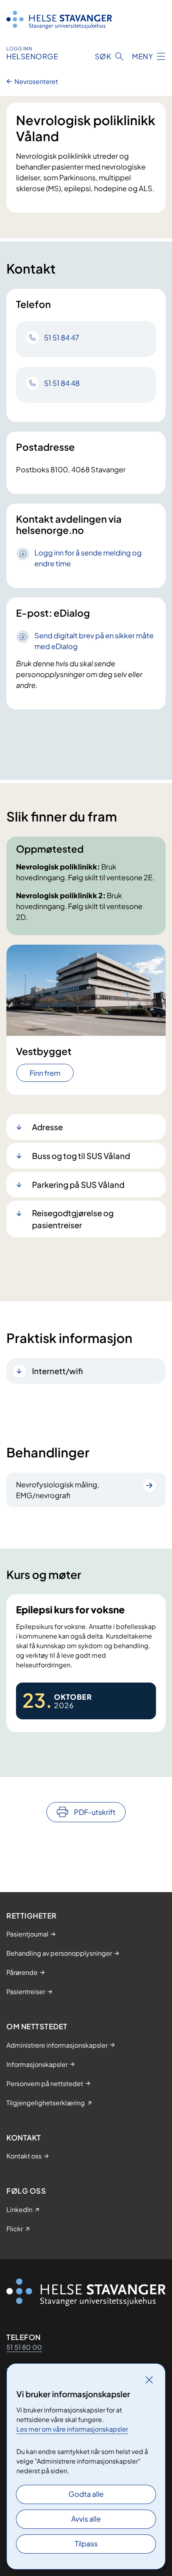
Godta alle (86, 2494)
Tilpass (86, 2543)
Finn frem (45, 1073)
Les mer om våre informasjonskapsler (72, 2429)
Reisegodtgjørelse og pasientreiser (73, 1219)
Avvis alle (86, 2519)
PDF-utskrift (95, 1812)
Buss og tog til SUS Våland (81, 1156)
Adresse (47, 1127)
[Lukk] (149, 2380)
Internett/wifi (57, 1371)
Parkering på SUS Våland (78, 1184)
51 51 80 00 (24, 2347)
